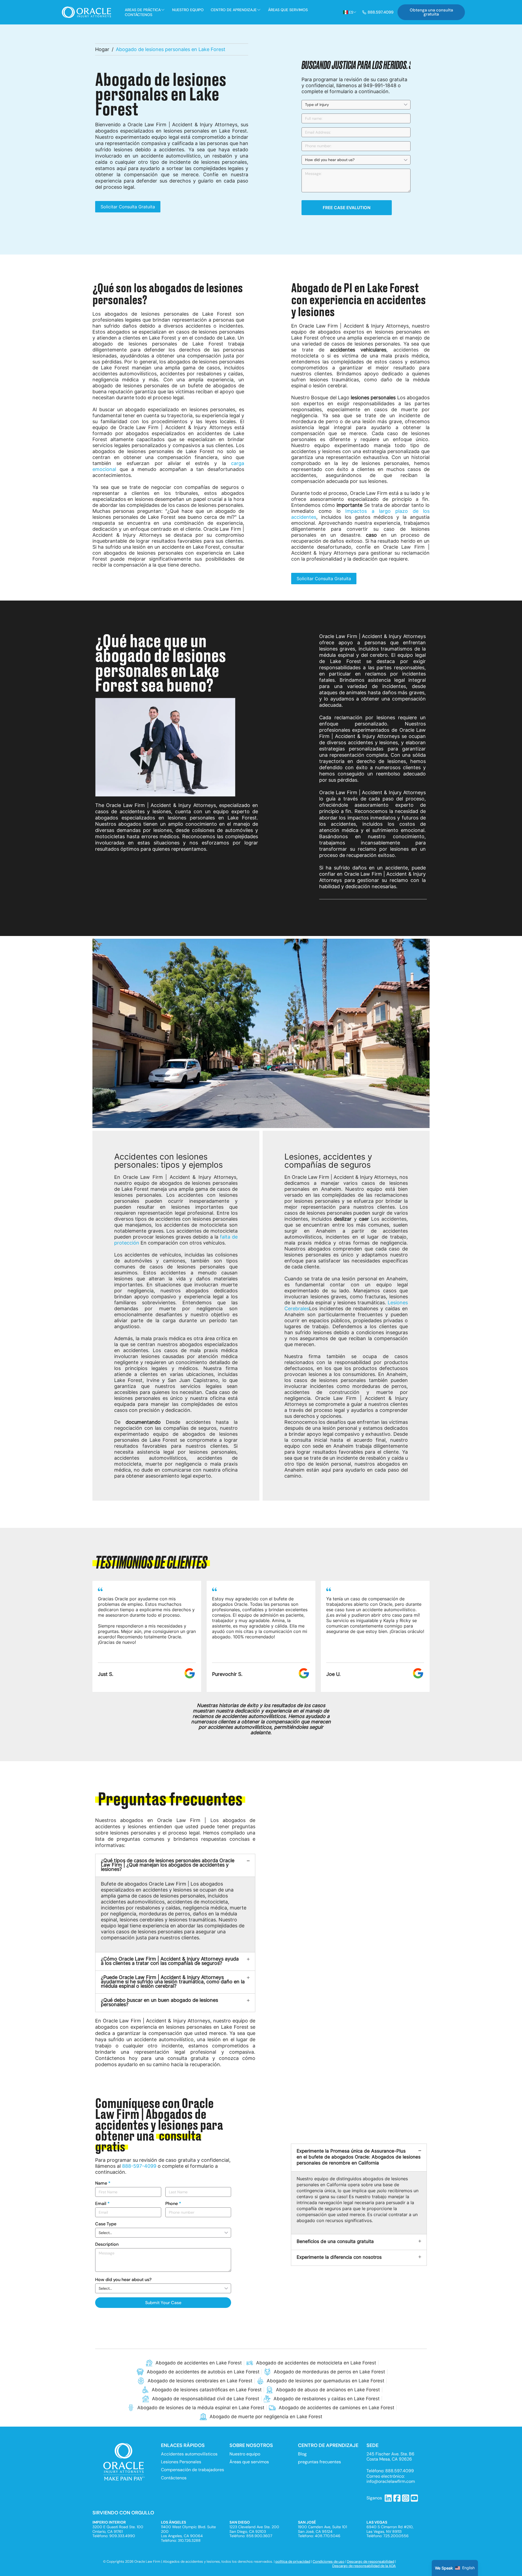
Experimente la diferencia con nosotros (339, 2257)
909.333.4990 (122, 2536)
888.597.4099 (400, 2471)
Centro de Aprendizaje (234, 10)
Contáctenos (139, 15)
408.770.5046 (328, 2536)
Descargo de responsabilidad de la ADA (364, 2566)
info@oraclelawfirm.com (391, 2481)
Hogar (102, 49)
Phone (173, 2203)
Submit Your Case (163, 2303)
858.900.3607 (259, 2536)
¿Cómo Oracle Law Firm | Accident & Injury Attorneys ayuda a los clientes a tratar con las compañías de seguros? (170, 1961)
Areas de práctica (143, 10)
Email (102, 2203)
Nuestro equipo (188, 10)
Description (107, 2244)
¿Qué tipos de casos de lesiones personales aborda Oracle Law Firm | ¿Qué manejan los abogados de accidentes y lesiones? (168, 1865)
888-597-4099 (139, 2166)
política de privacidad (293, 2561)
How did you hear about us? (123, 2280)
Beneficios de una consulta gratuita (335, 2241)
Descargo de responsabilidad (371, 2561)
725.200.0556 (396, 2536)
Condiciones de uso (329, 2561)
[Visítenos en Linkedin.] (389, 2498)
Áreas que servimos (288, 10)
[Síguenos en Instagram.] (406, 2498)
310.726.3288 (189, 2540)
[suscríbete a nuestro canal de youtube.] (415, 2498)
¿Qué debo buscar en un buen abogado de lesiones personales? (159, 2002)
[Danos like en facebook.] (397, 2498)
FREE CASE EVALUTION (347, 208)
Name (103, 2183)
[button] (79, 1636)
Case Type (106, 2224)
